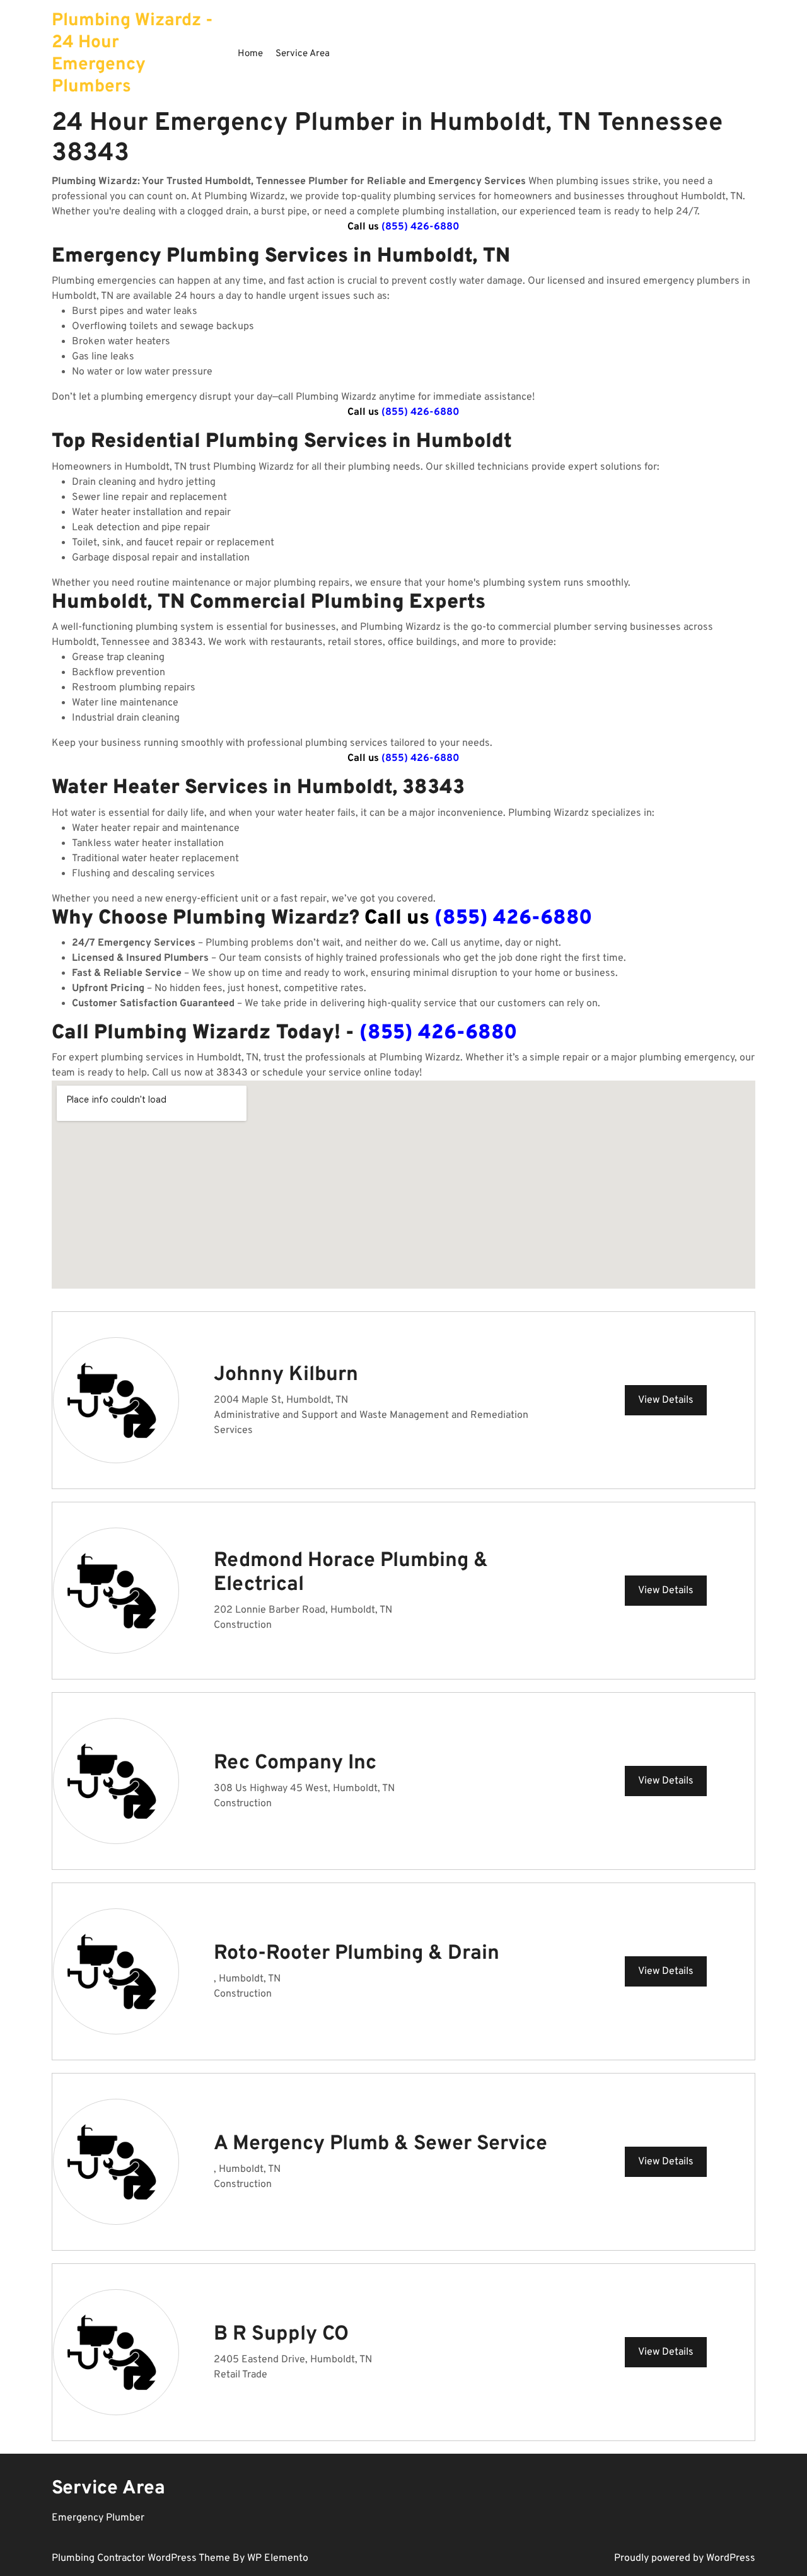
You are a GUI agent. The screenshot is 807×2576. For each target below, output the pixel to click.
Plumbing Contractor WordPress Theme (142, 2558)
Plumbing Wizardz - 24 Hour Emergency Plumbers (132, 54)
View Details (666, 1400)
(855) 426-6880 (421, 227)
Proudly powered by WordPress (685, 2558)
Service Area (303, 54)
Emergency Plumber (98, 2518)
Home (250, 54)
